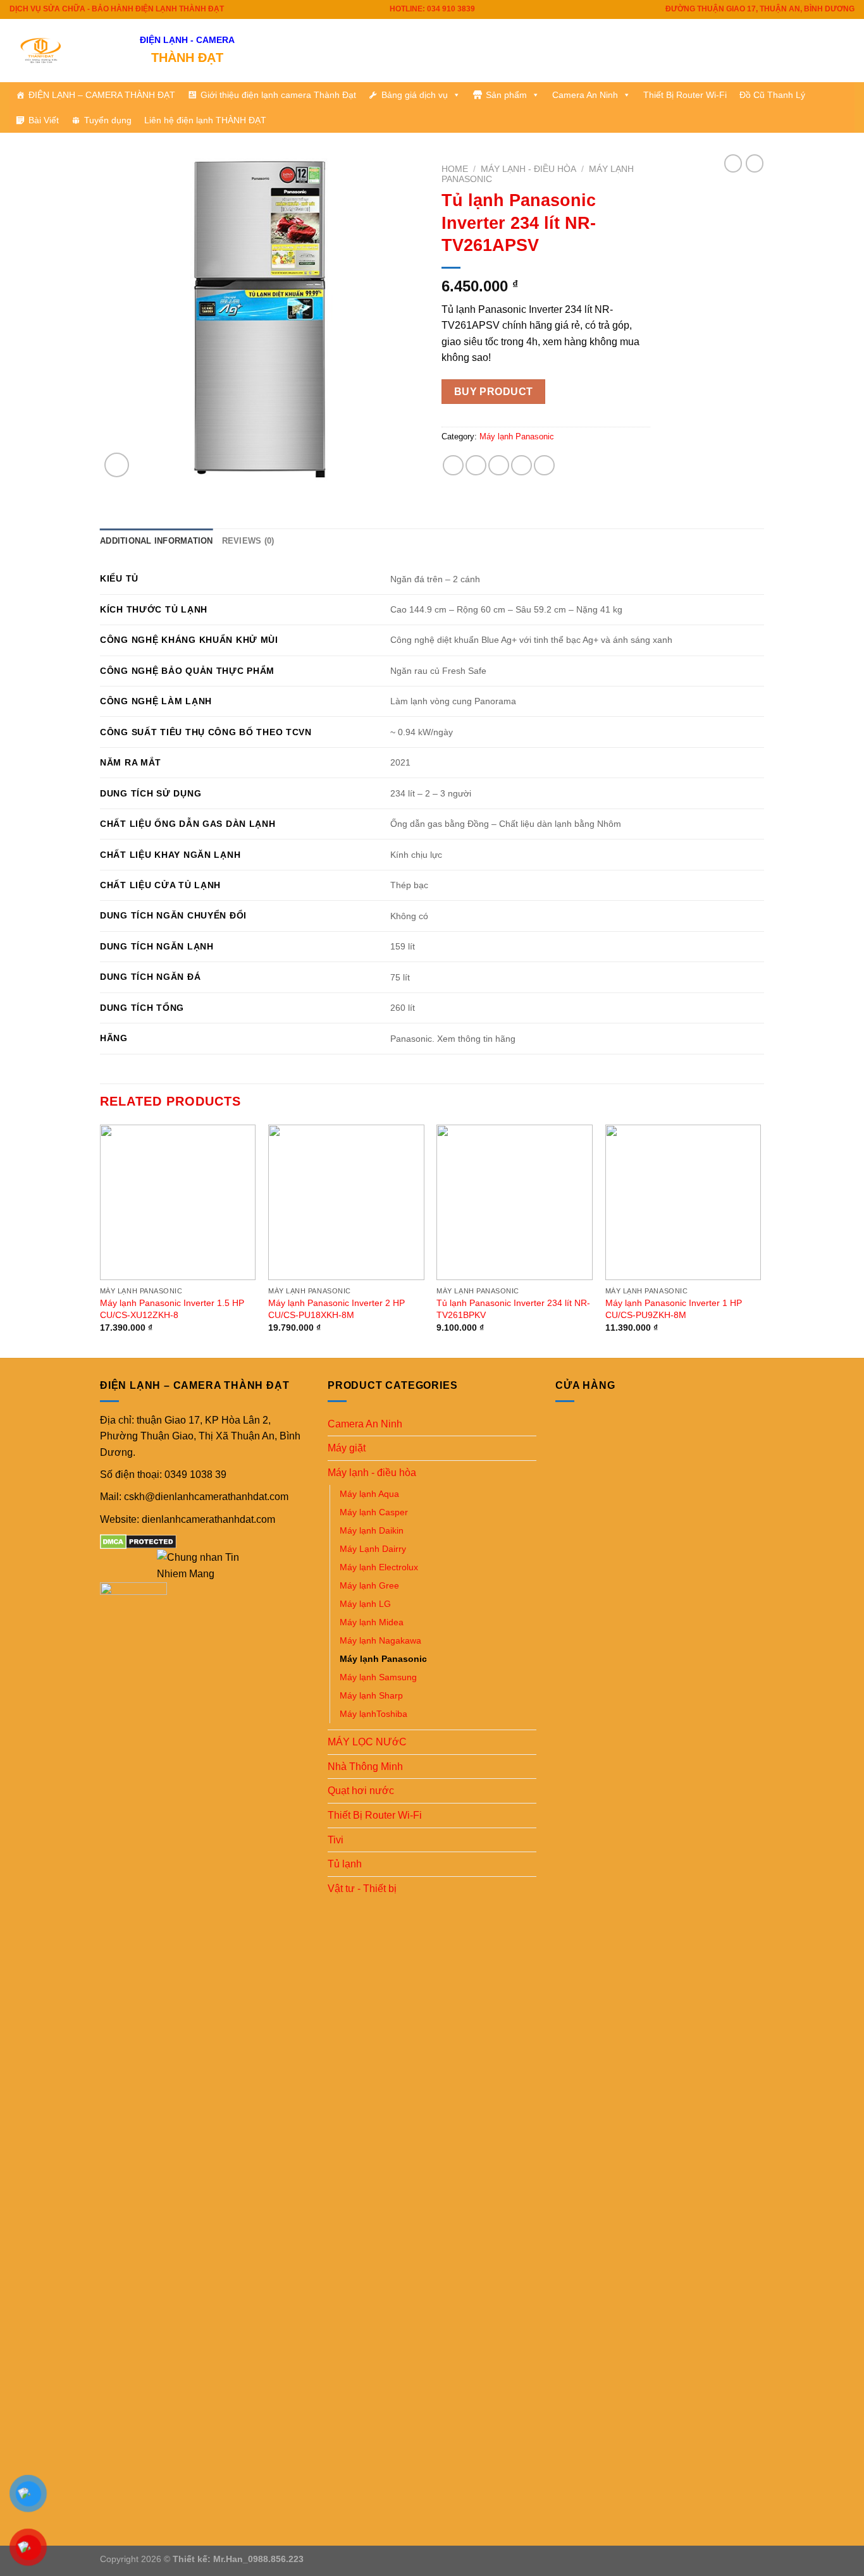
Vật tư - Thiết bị (362, 1889)
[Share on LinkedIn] (544, 466)
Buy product (494, 392)
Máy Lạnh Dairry (373, 1549)
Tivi (336, 1840)
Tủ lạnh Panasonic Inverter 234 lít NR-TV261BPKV (513, 1309)
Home (455, 169)
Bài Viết (44, 120)
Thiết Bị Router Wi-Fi (685, 95)
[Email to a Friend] (499, 466)
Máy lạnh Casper (374, 1512)
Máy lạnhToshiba (373, 1714)
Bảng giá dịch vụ (415, 95)
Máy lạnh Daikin (372, 1530)
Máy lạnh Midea (372, 1622)
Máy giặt (347, 1448)
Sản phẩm (506, 95)
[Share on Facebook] (453, 466)
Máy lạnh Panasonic (517, 436)
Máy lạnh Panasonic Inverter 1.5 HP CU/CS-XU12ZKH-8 (172, 1309)
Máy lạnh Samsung (378, 1677)
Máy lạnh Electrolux (379, 1567)
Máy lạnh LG (365, 1604)
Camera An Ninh (585, 95)
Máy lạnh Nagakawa (380, 1640)
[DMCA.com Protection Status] (138, 1541)
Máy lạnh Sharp (371, 1695)
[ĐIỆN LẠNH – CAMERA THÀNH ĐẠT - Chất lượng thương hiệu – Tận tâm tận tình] (65, 51)
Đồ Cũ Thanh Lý (772, 95)
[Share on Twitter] (476, 466)
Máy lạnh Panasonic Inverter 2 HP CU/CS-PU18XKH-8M (336, 1309)
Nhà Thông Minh (365, 1767)
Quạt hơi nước (361, 1791)
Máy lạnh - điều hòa (528, 169)
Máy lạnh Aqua (369, 1494)
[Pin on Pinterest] (521, 466)
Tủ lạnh (345, 1864)
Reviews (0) (248, 541)
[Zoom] (117, 465)
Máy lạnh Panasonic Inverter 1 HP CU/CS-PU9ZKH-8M (674, 1309)
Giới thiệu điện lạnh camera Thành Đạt (278, 95)
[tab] (157, 541)
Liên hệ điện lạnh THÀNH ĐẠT (205, 120)
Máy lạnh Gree (369, 1585)
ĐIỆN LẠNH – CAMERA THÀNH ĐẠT (102, 95)
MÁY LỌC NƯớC (367, 1742)
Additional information (157, 541)
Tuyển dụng (108, 120)
